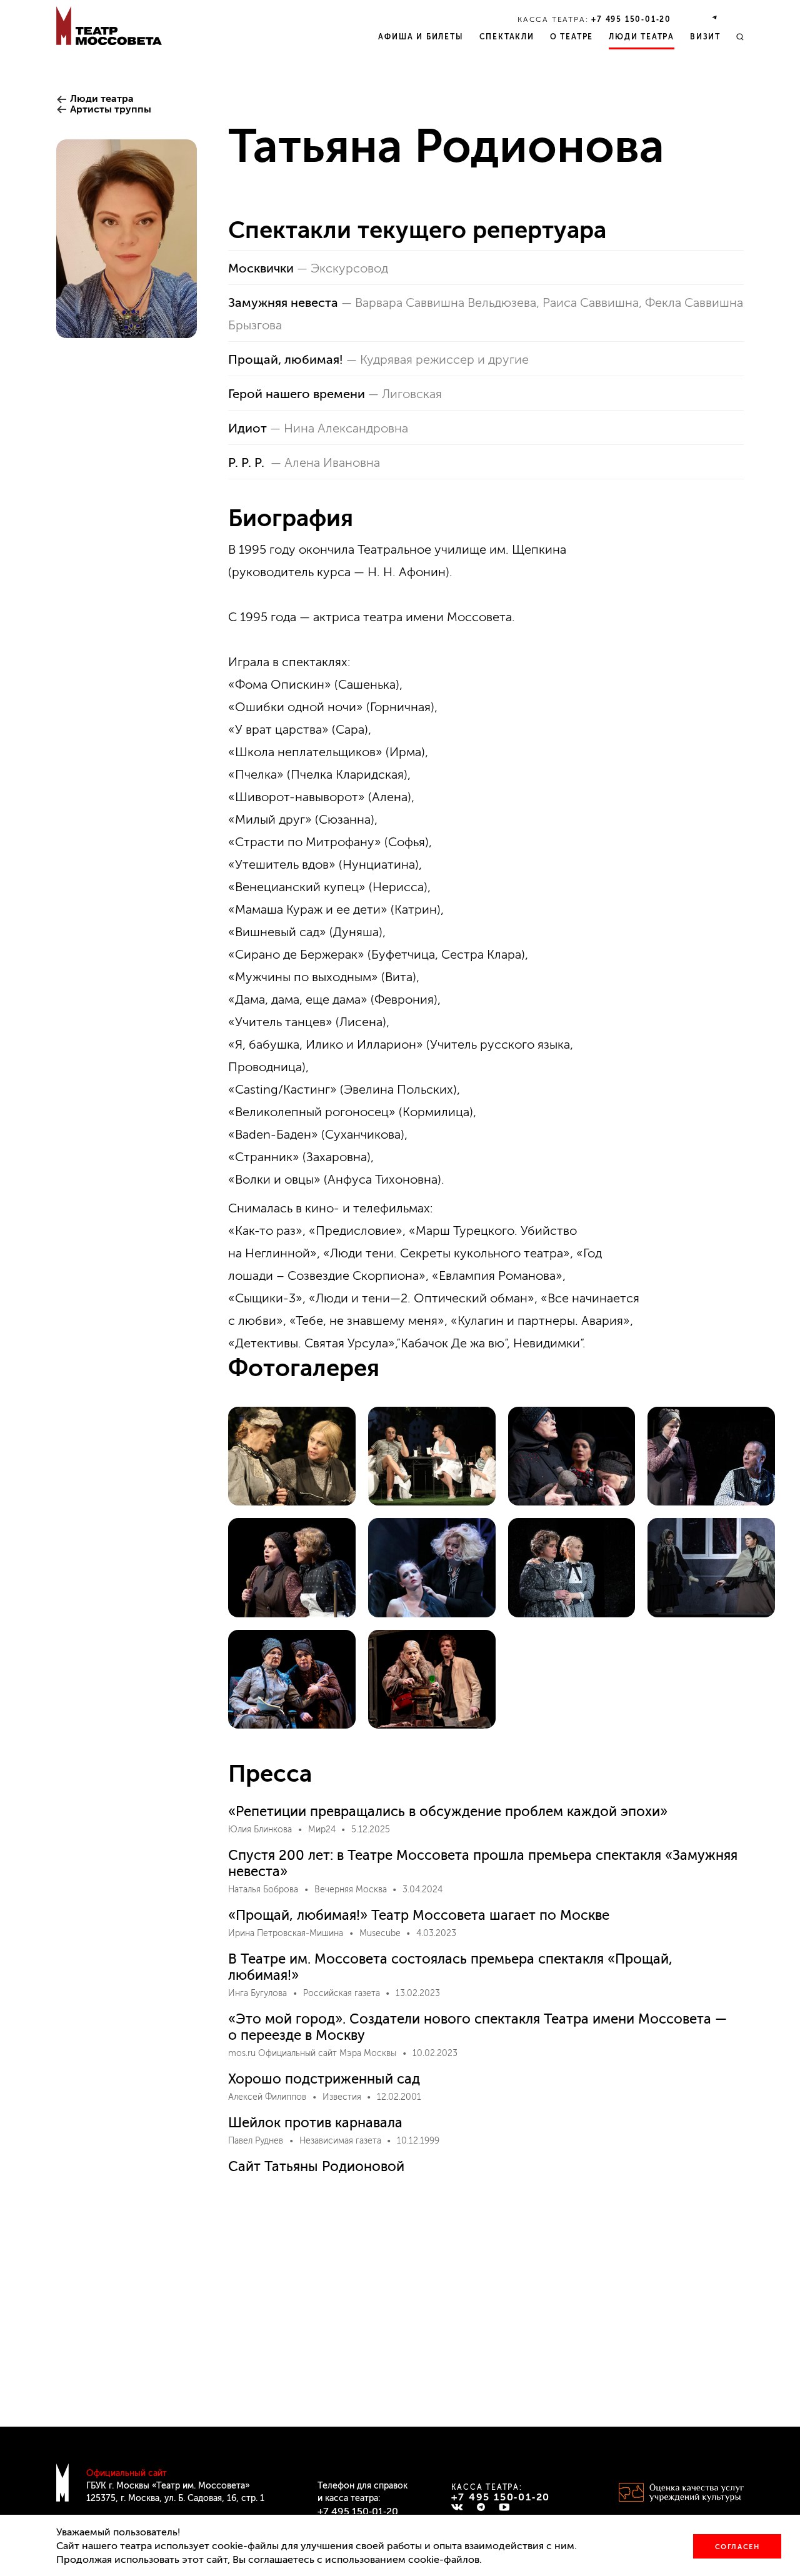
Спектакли (507, 37)
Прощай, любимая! (286, 359)
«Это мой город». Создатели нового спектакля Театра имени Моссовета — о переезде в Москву (477, 2027)
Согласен (737, 2547)
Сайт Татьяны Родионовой (316, 2166)
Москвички (261, 268)
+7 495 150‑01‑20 (631, 19)
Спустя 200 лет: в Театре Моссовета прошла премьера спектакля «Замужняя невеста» (483, 1863)
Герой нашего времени (297, 394)
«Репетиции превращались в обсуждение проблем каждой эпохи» (448, 1811)
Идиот (247, 428)
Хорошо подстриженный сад (324, 2079)
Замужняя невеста (283, 302)
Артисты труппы (111, 109)
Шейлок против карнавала (315, 2123)
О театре (572, 37)
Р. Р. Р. (248, 462)
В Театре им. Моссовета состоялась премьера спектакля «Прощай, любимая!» (450, 1967)
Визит (705, 37)
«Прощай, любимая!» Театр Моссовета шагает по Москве (419, 1915)
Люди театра (642, 37)
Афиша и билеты (421, 37)
